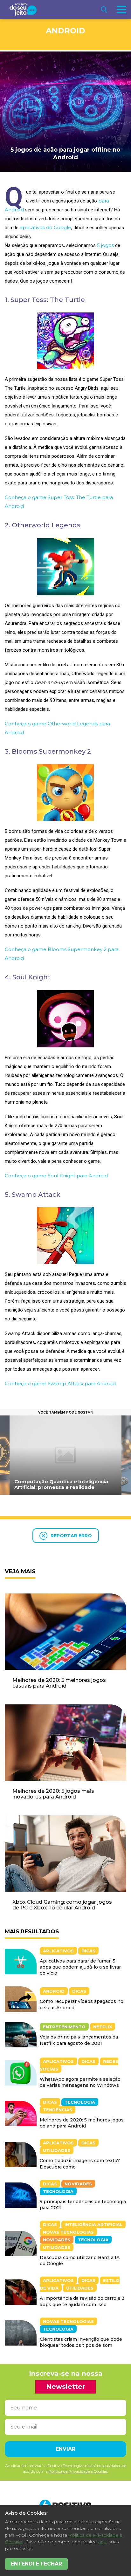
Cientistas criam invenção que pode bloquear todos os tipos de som (81, 2342)
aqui (103, 2542)
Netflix (103, 2027)
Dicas (88, 1951)
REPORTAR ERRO (71, 1536)
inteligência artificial (93, 2224)
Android (65, 31)
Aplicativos (58, 1951)
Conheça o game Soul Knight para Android (56, 1176)
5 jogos (105, 245)
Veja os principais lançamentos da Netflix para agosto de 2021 (79, 2040)
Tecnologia (80, 2102)
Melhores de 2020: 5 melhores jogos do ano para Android (82, 2123)
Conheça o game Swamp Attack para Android (60, 1384)
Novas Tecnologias (68, 2232)
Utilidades (57, 2150)
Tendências (58, 2110)
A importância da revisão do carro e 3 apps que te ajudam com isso (82, 2301)
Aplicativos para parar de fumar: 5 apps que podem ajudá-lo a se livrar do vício (80, 1967)
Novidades (78, 2184)
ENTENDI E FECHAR (36, 2564)
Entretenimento (64, 2027)
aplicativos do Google (45, 227)
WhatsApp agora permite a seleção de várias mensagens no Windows (80, 2082)
